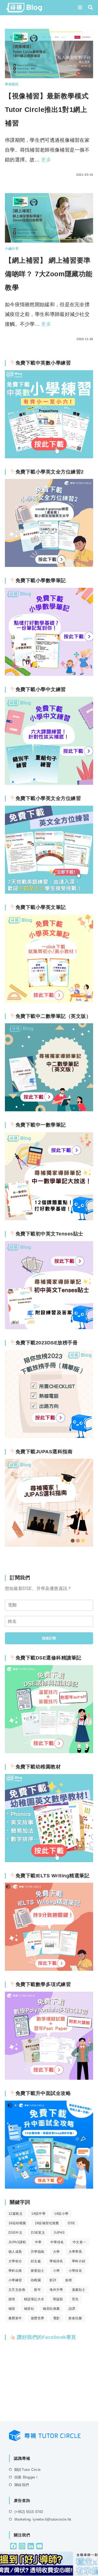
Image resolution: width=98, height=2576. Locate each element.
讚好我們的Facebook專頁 (46, 2337)
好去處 (36, 2261)
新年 (37, 2290)
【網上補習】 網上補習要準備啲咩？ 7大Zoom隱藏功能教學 (49, 274)
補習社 (29, 2309)
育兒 (75, 2299)
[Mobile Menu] (81, 8)
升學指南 (38, 2252)
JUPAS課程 (17, 2242)
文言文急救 (17, 2290)
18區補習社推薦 (47, 2223)
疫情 (12, 2299)
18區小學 (61, 2214)
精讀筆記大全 (34, 2299)
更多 (46, 160)
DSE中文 (15, 2233)
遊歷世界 (38, 2318)
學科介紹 (79, 2261)
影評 (53, 2280)
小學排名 (75, 2271)
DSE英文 (38, 2233)
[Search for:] (88, 8)
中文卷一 (79, 2242)
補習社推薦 (51, 2309)
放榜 (68, 2280)
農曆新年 (15, 2318)
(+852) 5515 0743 (29, 2512)
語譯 (72, 2309)
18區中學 (38, 2214)
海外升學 (56, 2290)
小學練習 (15, 2280)
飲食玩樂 (75, 2318)
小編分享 (12, 249)
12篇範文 (16, 2214)
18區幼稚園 (17, 2223)
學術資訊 (12, 84)
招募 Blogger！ (27, 2477)
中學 (38, 2242)
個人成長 (15, 2252)
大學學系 (75, 2252)
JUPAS (59, 2233)
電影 (56, 2318)
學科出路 (15, 2271)
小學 (56, 2271)
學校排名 (56, 2261)
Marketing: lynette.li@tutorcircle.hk (43, 2519)
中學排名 (57, 2242)
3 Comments (21, 175)
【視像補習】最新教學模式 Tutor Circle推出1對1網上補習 (47, 109)
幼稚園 (36, 2280)
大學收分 (15, 2261)
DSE (71, 2223)
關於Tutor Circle (27, 2470)
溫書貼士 (79, 2290)
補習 (12, 2309)
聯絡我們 (22, 2485)
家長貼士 (38, 2271)
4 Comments (21, 339)
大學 (56, 2252)
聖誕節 (58, 2299)
